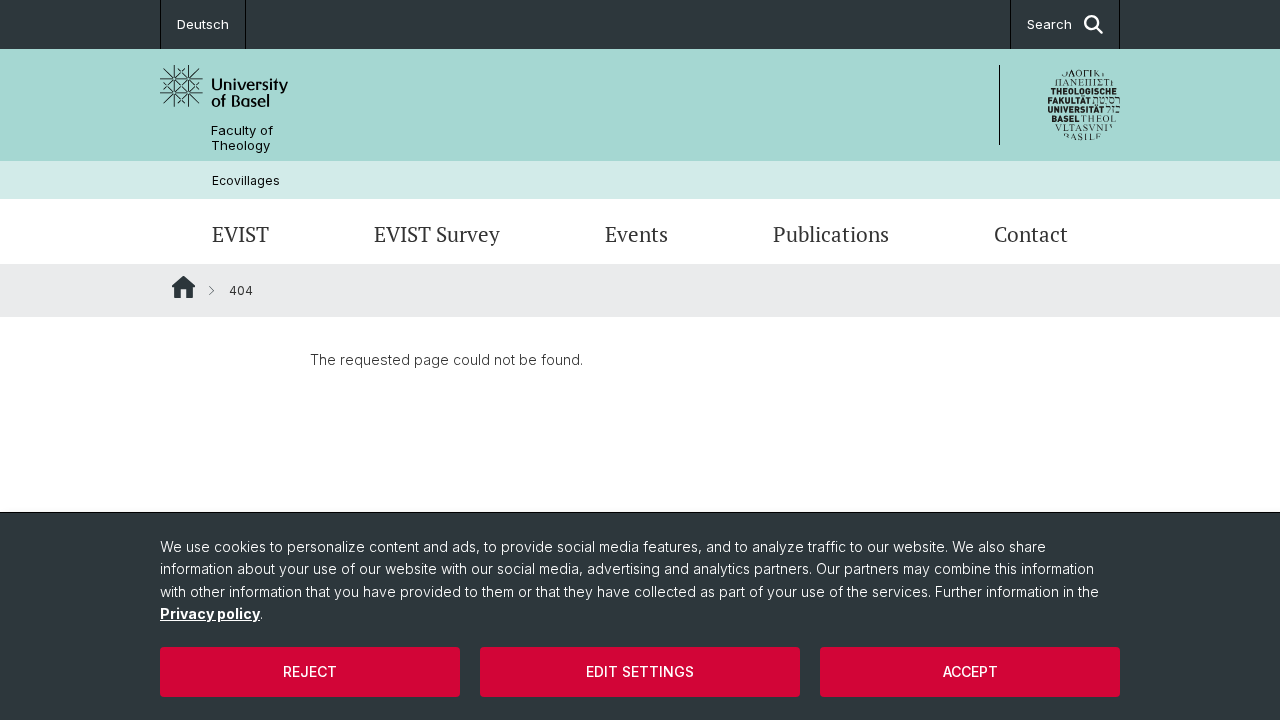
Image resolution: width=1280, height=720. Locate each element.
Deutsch (203, 24)
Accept (970, 671)
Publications (831, 234)
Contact (1031, 234)
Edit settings (640, 671)
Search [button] (1049, 24)
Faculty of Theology (242, 138)
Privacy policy (210, 613)
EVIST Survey (437, 234)
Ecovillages (246, 180)
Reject (310, 671)
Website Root (183, 287)
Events (636, 234)
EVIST (240, 234)
